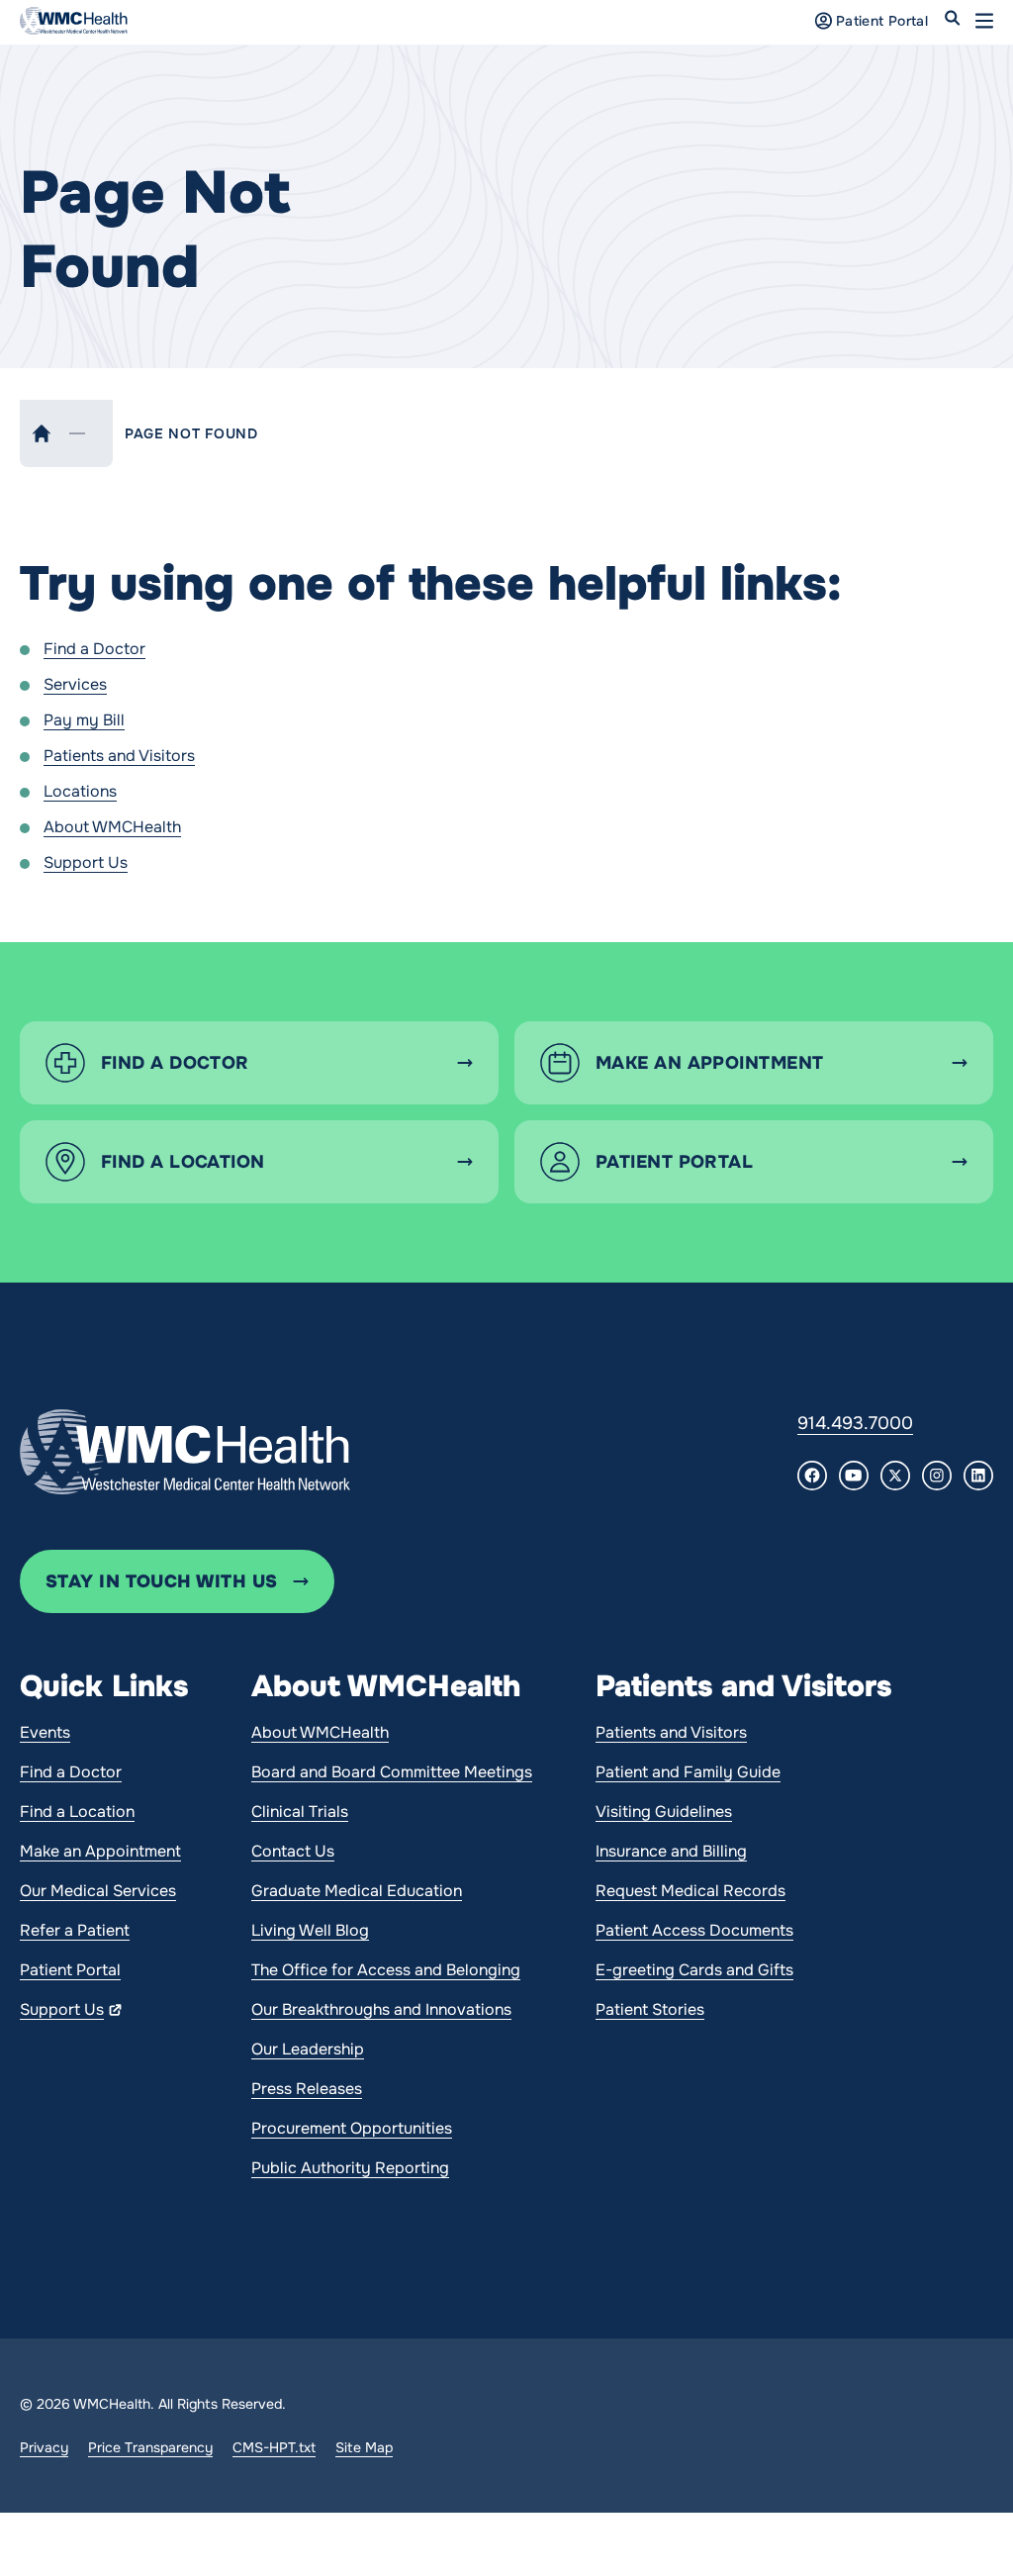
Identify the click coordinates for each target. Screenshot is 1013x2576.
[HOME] (42, 433)
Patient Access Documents (694, 1930)
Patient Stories (650, 2009)
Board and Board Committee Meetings (392, 1772)
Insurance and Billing (671, 1851)
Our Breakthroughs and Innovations (381, 2009)
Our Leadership (308, 2049)
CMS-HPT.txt (274, 2447)
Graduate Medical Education (357, 1891)
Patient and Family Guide (688, 1772)
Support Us (86, 862)
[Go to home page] (185, 1452)
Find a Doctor (94, 649)
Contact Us (293, 1851)
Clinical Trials (300, 1812)
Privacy (44, 2447)
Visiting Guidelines (664, 1812)
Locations (80, 791)
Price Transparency (150, 2447)
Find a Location (77, 1812)
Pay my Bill (84, 720)
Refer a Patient (75, 1930)
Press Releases (307, 2089)
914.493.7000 (855, 1423)
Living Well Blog (310, 1930)
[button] (984, 21)
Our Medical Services (98, 1891)
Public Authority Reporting (350, 2168)
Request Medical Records (691, 1891)
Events (45, 1732)
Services (75, 684)
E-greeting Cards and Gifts (694, 1970)
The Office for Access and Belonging (386, 1970)
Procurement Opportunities (352, 2128)
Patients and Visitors (119, 756)
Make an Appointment (100, 1851)
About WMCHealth (112, 827)
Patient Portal (70, 1970)
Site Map (364, 2447)
